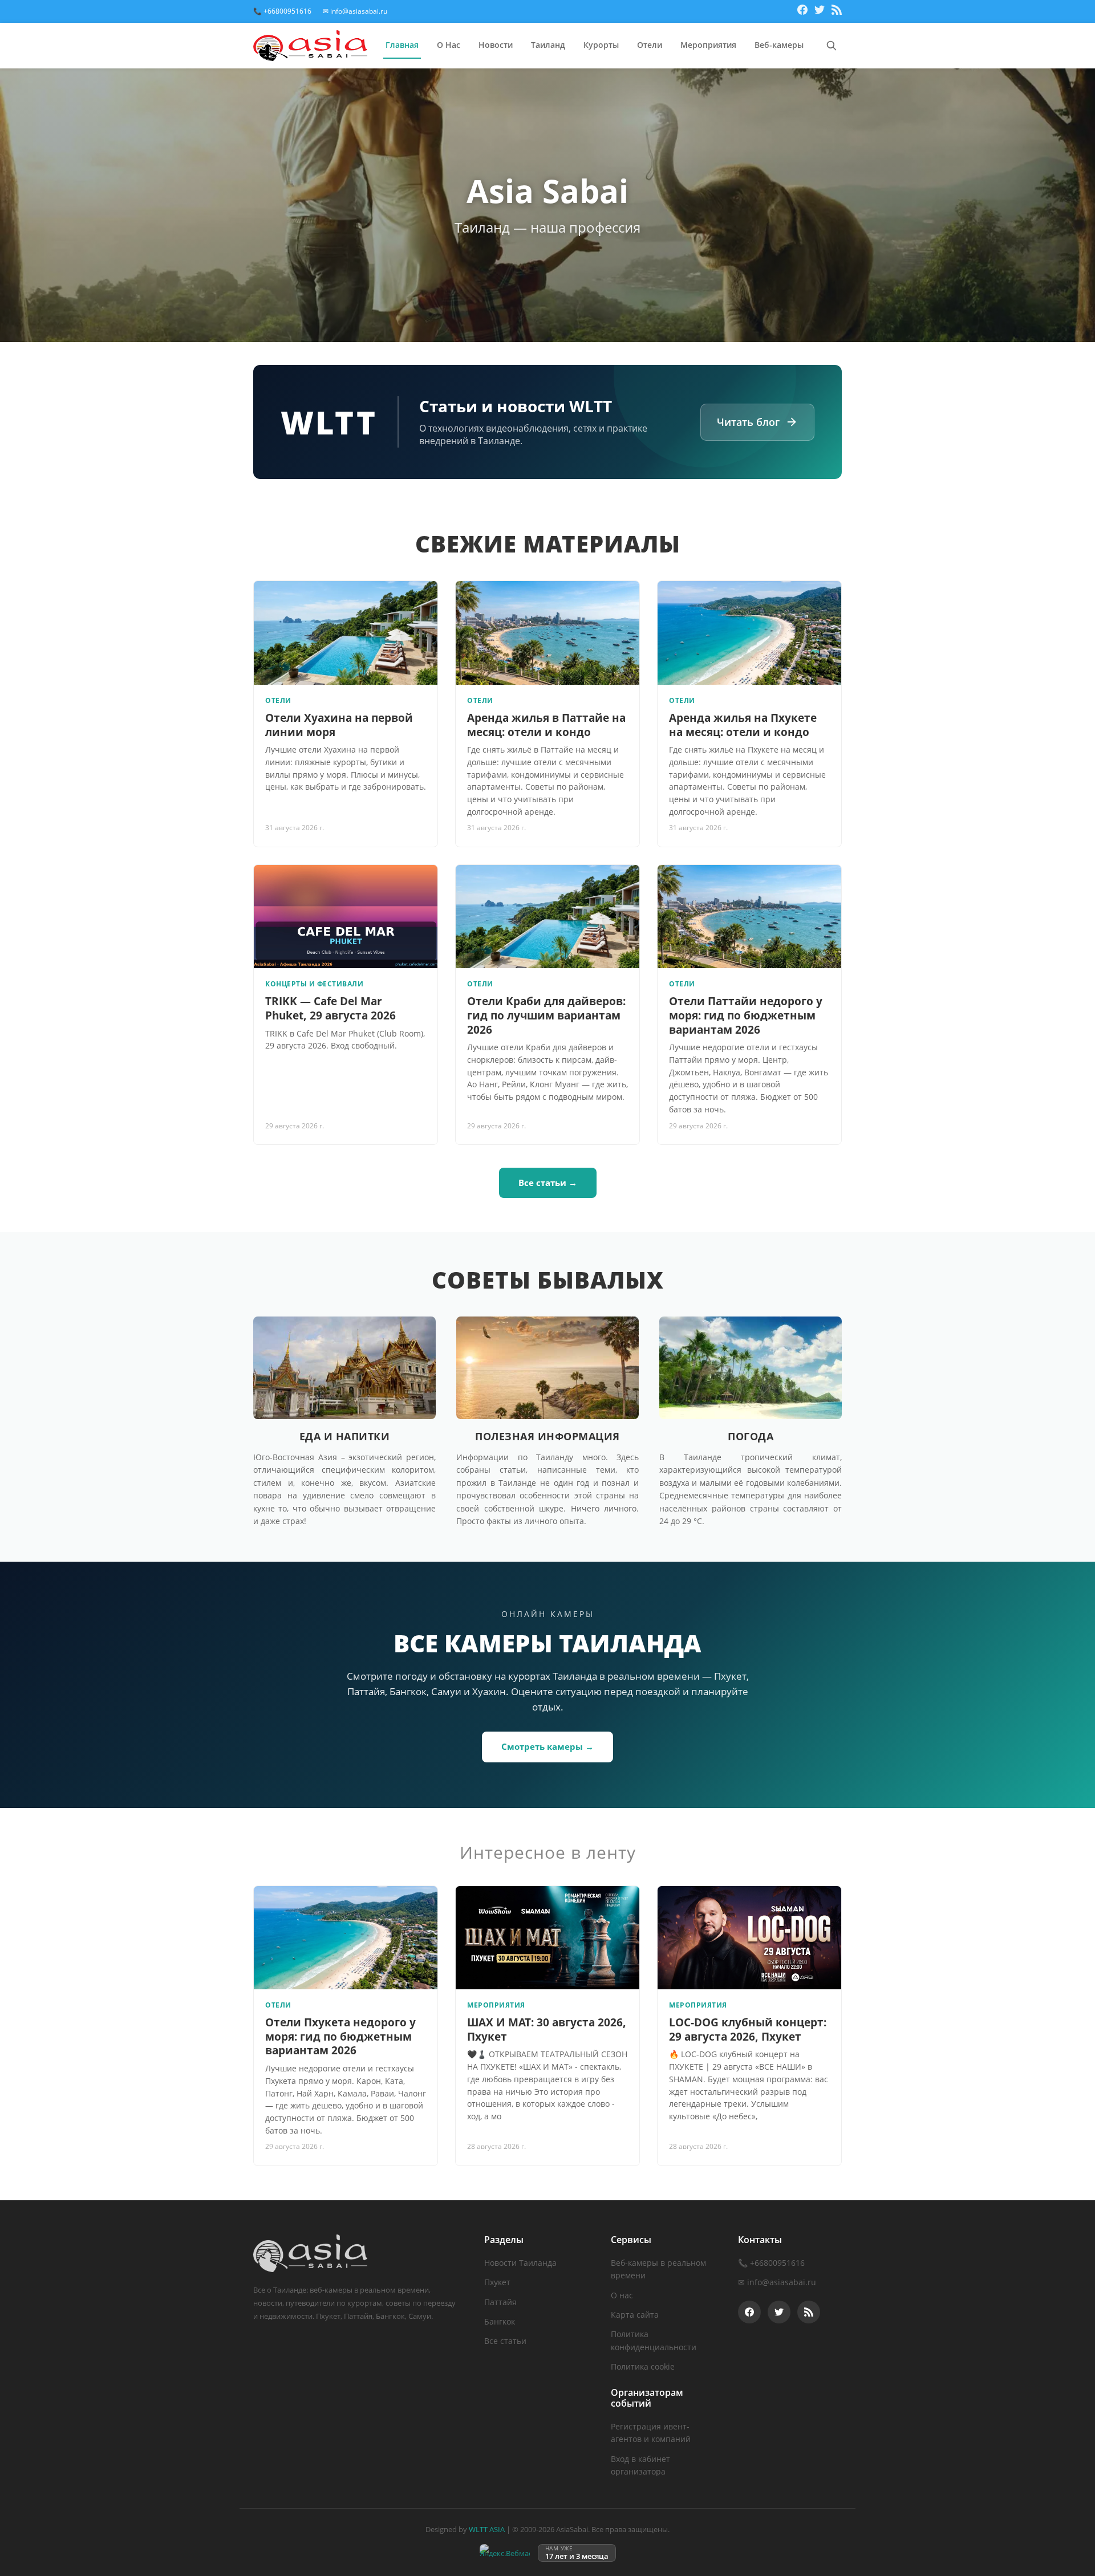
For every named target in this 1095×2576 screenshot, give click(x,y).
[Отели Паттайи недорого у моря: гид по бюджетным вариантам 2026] (749, 917)
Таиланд (548, 45)
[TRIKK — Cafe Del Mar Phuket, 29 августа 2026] (346, 917)
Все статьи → (548, 1183)
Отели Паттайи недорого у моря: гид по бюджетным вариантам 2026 (746, 1015)
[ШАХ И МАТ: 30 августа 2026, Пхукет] (547, 1938)
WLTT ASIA (487, 2529)
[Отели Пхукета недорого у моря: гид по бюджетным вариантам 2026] (346, 1938)
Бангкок (500, 2321)
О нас (622, 2295)
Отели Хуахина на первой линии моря (339, 725)
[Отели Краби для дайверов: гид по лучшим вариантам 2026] (547, 917)
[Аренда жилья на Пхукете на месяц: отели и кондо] (749, 633)
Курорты (601, 45)
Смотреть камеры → (547, 1746)
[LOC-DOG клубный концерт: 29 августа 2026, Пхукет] (749, 1938)
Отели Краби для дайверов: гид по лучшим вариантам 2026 (546, 1015)
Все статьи (505, 2341)
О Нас (449, 45)
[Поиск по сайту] (832, 46)
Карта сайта (635, 2315)
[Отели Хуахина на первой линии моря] (346, 633)
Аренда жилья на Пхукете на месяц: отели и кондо (743, 725)
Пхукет (497, 2282)
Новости (496, 45)
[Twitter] (820, 11)
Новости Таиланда (520, 2263)
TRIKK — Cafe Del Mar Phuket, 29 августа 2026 (330, 1008)
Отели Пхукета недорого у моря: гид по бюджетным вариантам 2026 (340, 2036)
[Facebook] (802, 11)
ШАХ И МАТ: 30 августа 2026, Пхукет (547, 2029)
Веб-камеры (779, 45)
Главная (402, 45)
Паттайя (500, 2302)
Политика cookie (643, 2366)
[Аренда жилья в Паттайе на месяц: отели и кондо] (547, 633)
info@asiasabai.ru (782, 2282)
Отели (650, 45)
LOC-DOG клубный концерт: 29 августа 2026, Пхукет (748, 2029)
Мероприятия (708, 45)
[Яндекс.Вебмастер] (505, 2553)
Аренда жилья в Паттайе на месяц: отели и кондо (546, 725)
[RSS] (837, 11)
